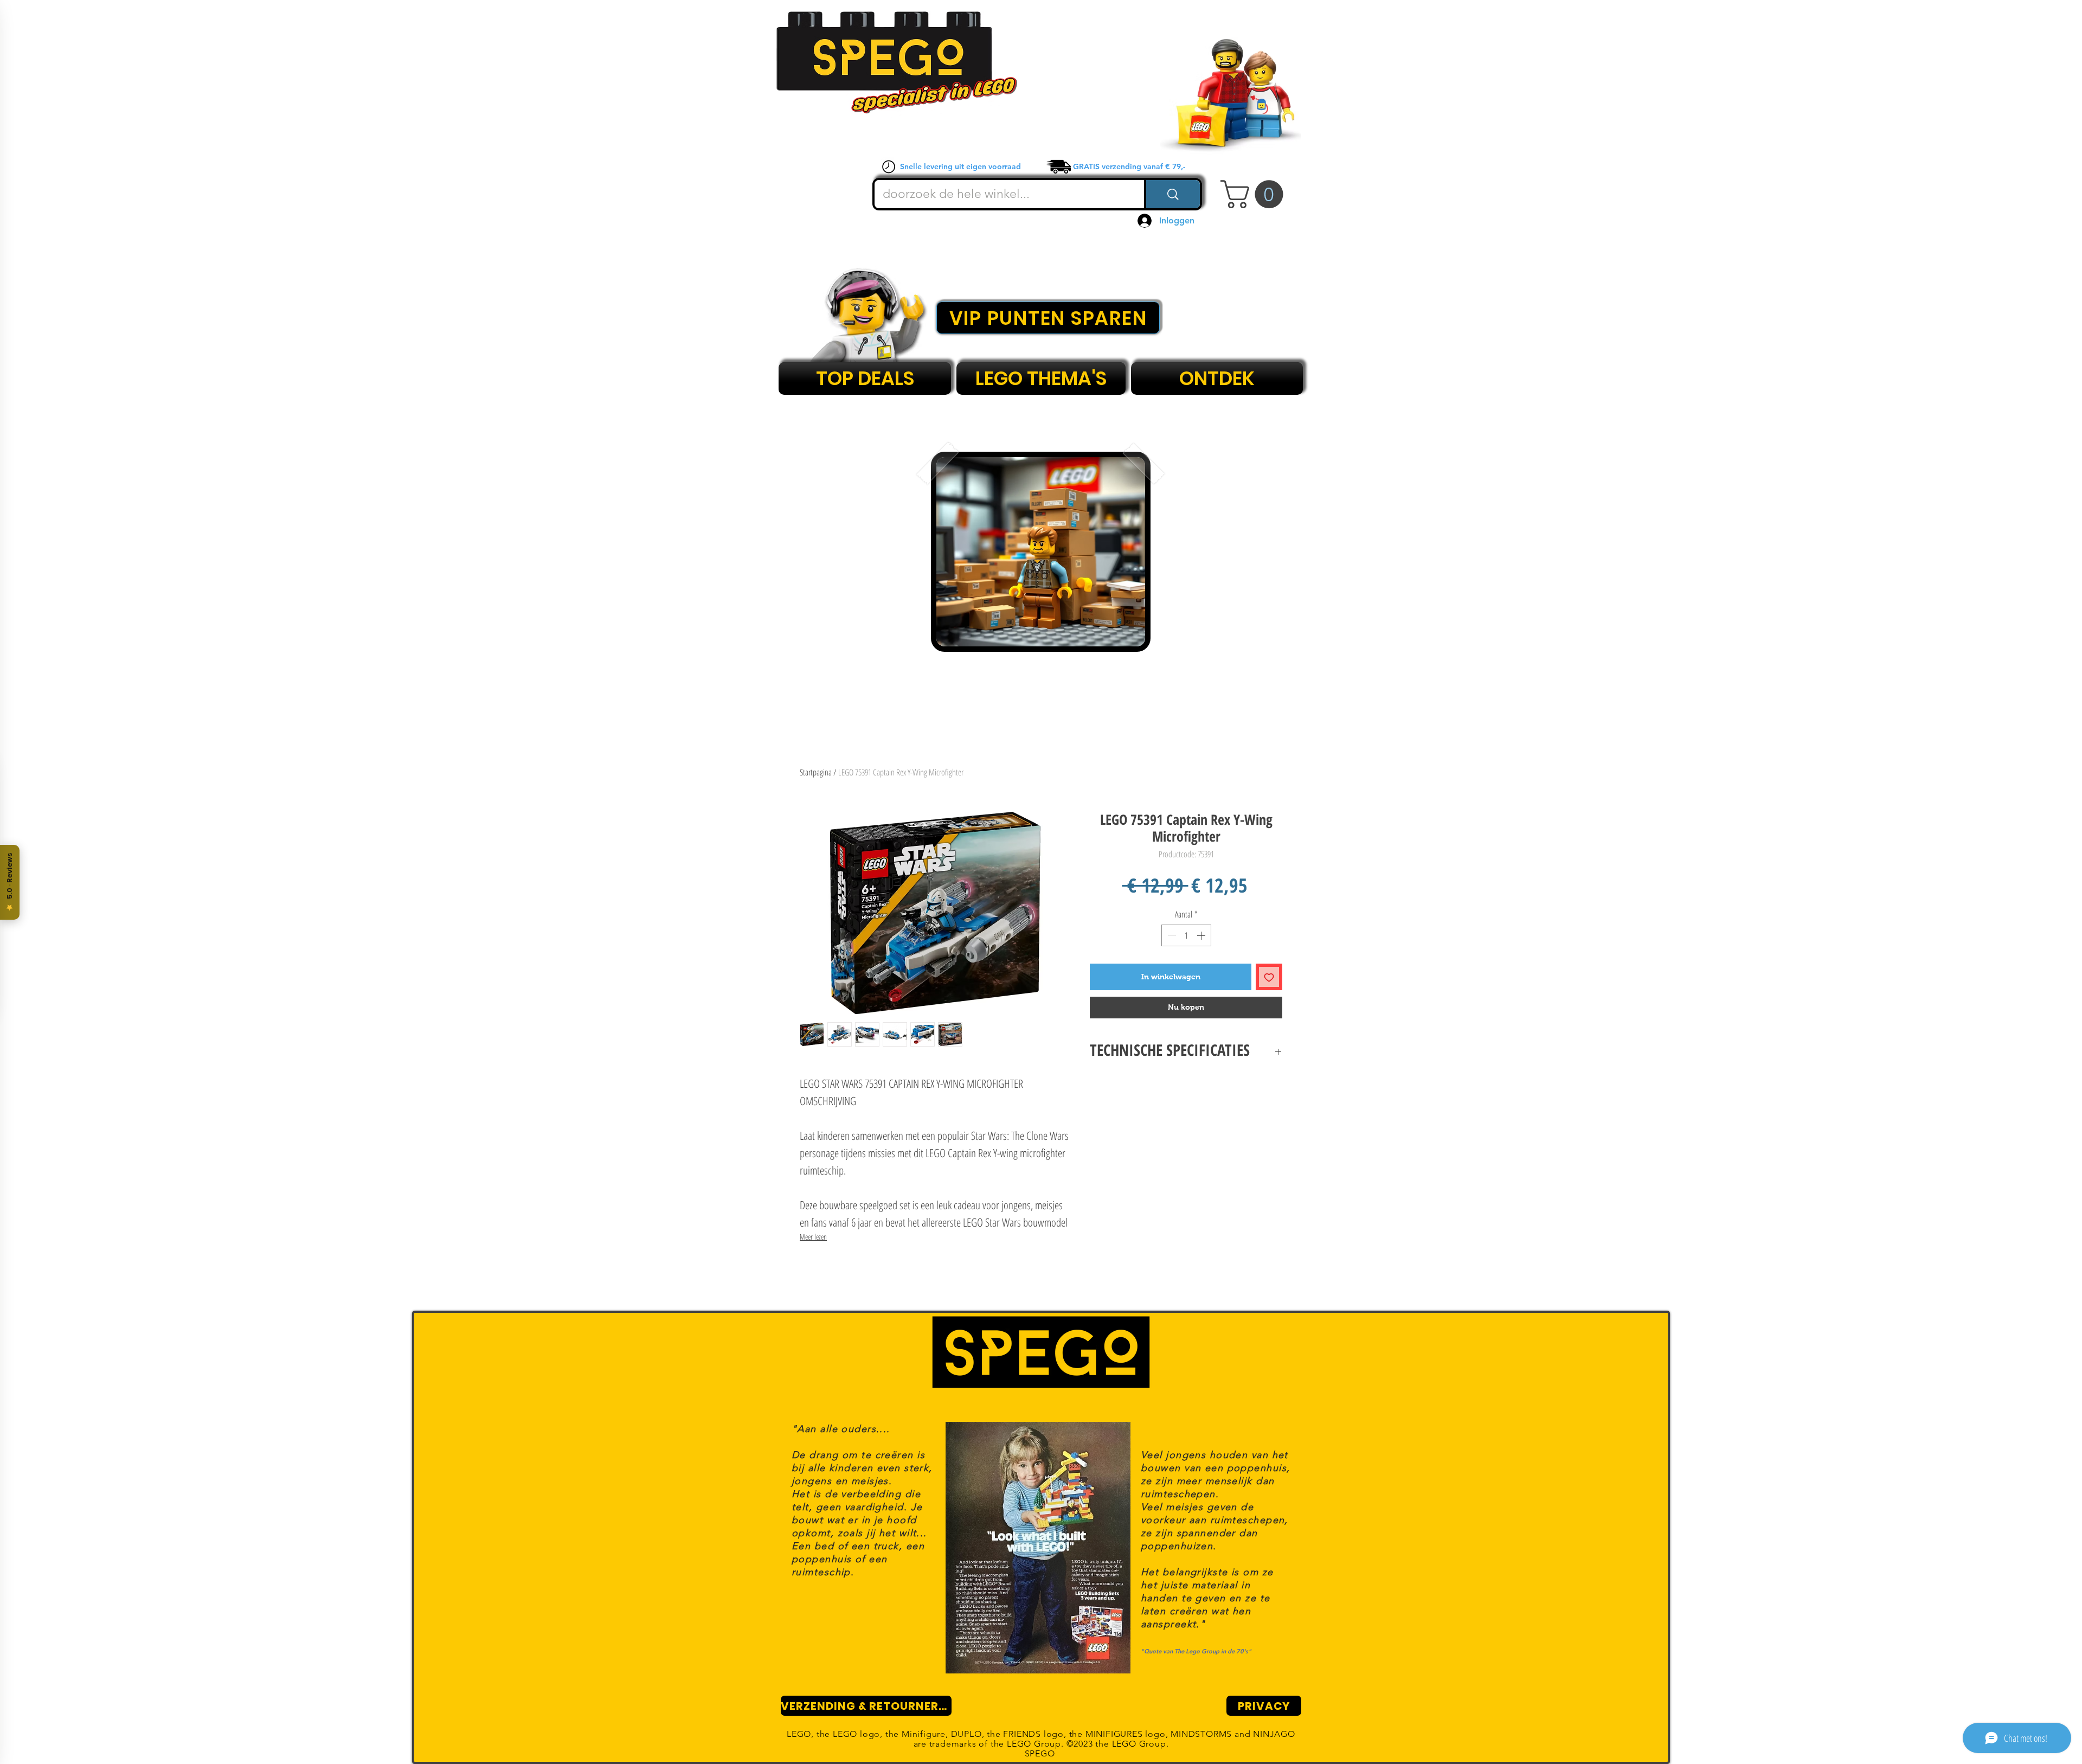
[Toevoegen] (1269, 977)
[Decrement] (1171, 935)
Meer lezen (813, 1237)
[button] (1255, 194)
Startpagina (816, 772)
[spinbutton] (1186, 935)
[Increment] (1202, 935)
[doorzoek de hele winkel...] (1172, 194)
